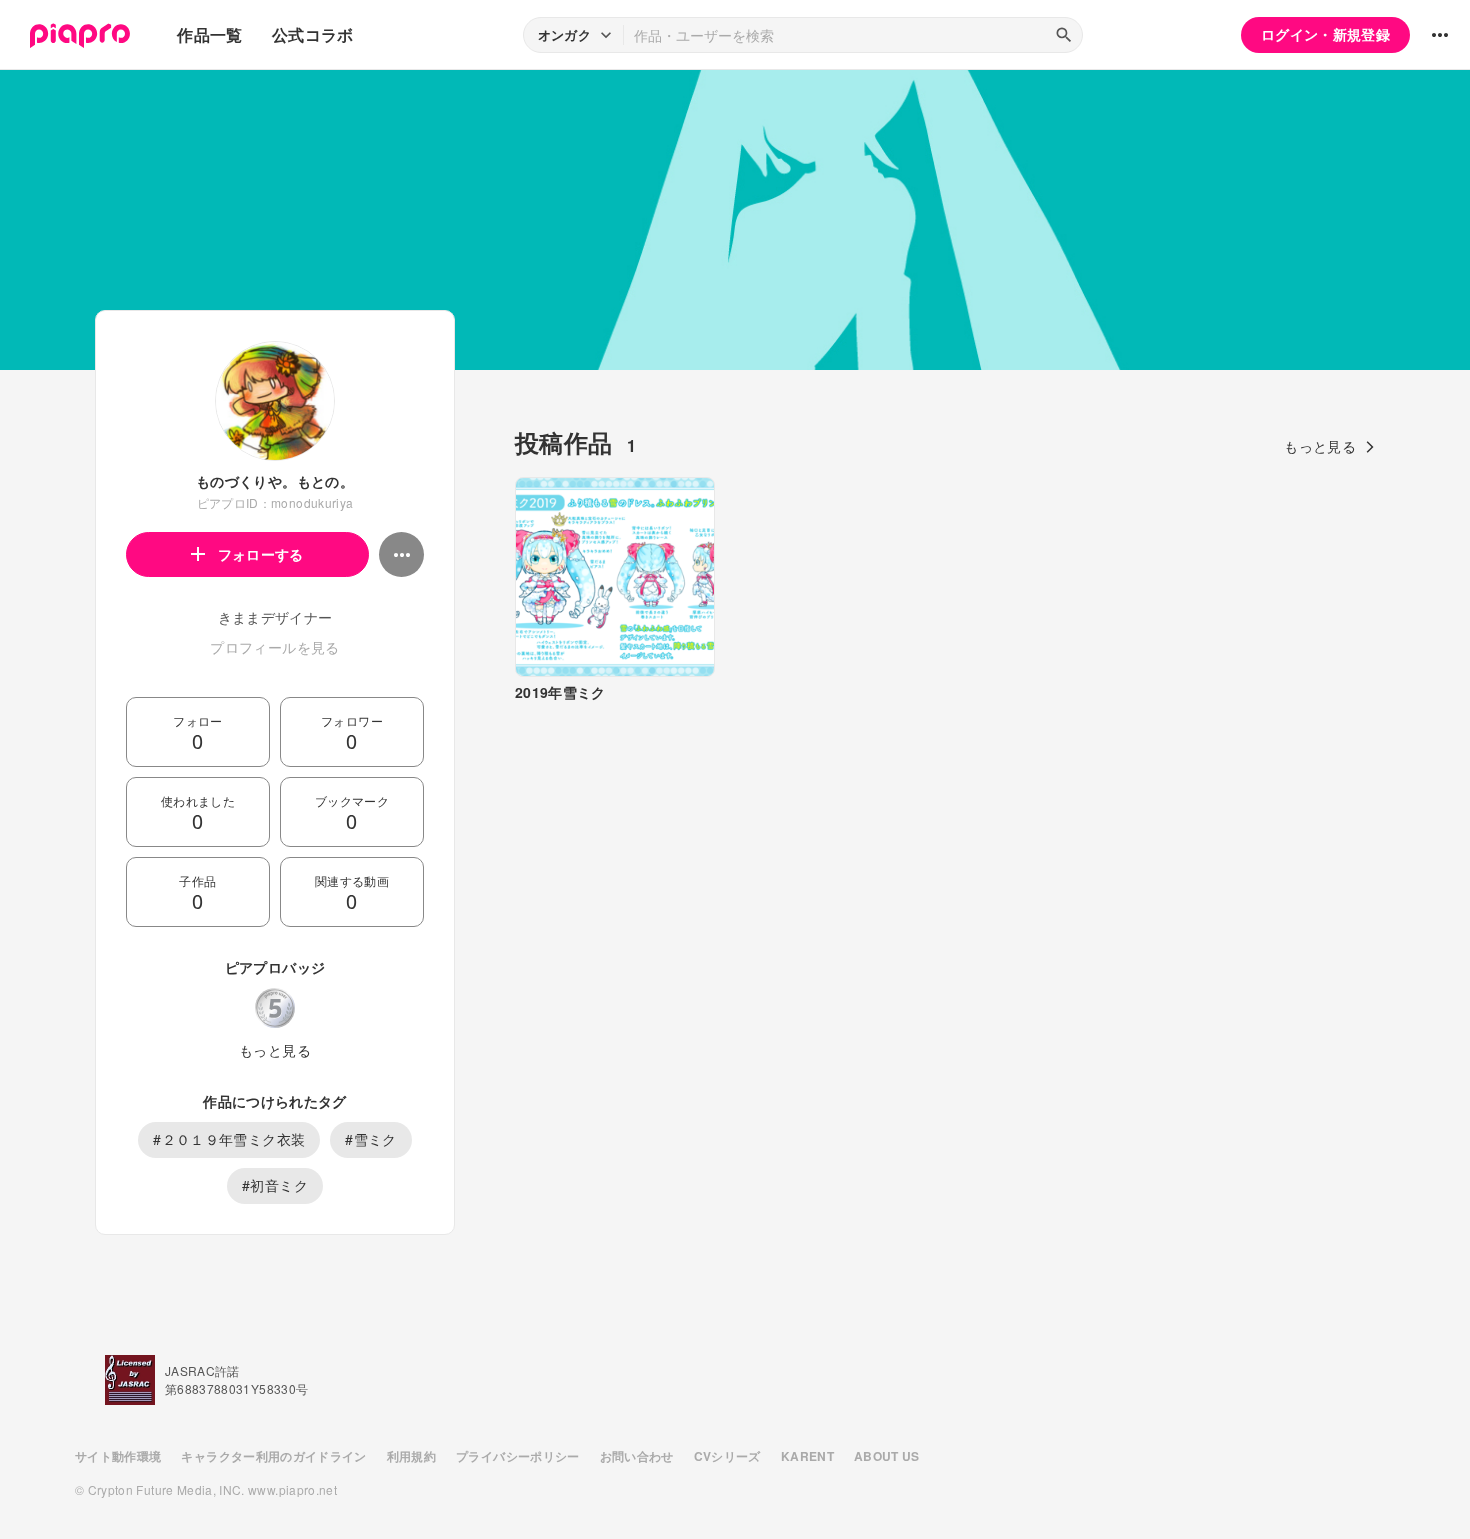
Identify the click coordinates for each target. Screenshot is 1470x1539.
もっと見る (275, 1050)
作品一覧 (209, 34)
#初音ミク (275, 1185)
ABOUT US (887, 1456)
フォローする (261, 554)
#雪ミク (370, 1139)
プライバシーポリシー (518, 1456)
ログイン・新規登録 (1325, 34)
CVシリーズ (727, 1456)
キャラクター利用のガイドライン (273, 1456)
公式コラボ (313, 34)
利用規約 (411, 1456)
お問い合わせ (637, 1456)
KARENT (807, 1456)
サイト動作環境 (118, 1456)
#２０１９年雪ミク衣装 (229, 1139)
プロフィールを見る (274, 647)
